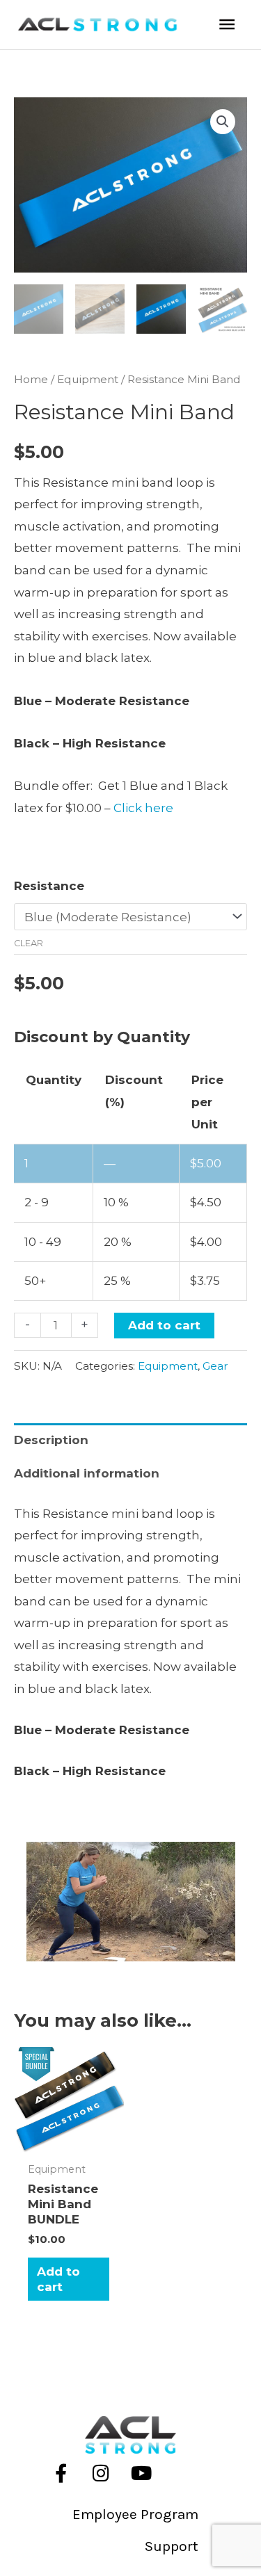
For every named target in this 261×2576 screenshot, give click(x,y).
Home (31, 379)
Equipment (88, 379)
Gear (215, 1366)
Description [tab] (51, 1440)
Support (172, 2546)
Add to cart (164, 1325)
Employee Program (135, 2514)
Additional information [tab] (87, 1473)
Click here (143, 808)
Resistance (49, 886)
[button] (223, 122)
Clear (29, 943)
